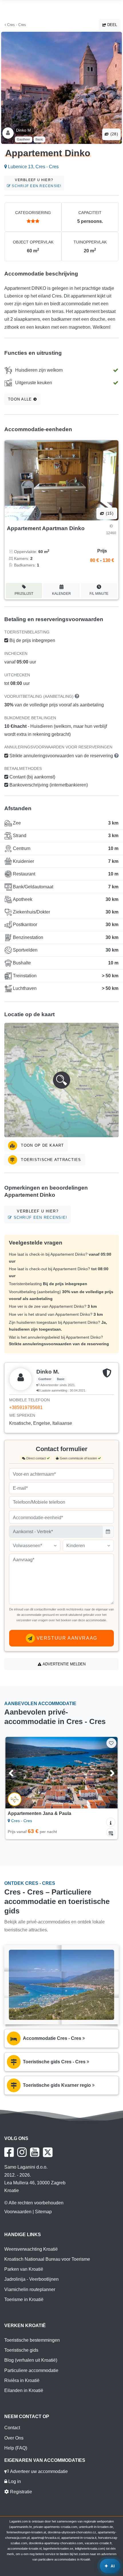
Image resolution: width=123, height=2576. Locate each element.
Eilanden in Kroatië (24, 2390)
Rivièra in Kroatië (22, 2380)
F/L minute (99, 594)
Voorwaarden (18, 2212)
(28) (114, 134)
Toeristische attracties (50, 1160)
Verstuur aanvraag (66, 1638)
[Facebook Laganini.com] (9, 2152)
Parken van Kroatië (24, 2269)
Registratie (20, 2492)
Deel (112, 25)
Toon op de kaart (42, 1145)
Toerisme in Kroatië (24, 2299)
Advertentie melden (64, 1664)
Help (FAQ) (16, 2448)
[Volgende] (105, 1773)
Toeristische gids (21, 2350)
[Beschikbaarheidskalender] (111, 1832)
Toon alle (21, 399)
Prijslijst (24, 594)
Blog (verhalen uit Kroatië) (31, 2360)
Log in (14, 2481)
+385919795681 (26, 1407)
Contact (12, 2428)
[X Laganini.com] (48, 2152)
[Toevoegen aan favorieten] (111, 1743)
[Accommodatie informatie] (111, 1822)
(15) (109, 513)
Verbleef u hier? (36, 183)
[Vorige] (18, 1773)
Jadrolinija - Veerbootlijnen (31, 2279)
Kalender (61, 594)
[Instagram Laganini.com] (22, 2152)
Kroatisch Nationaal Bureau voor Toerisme (47, 2259)
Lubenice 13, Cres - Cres (33, 167)
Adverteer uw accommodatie (38, 2471)
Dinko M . (25, 130)
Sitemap (43, 2212)
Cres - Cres (16, 25)
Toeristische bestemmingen (32, 2340)
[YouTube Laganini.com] (35, 2152)
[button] (61, 1080)
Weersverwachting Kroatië (31, 2249)
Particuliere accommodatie (31, 2370)
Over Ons (14, 2438)
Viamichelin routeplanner (30, 2289)
